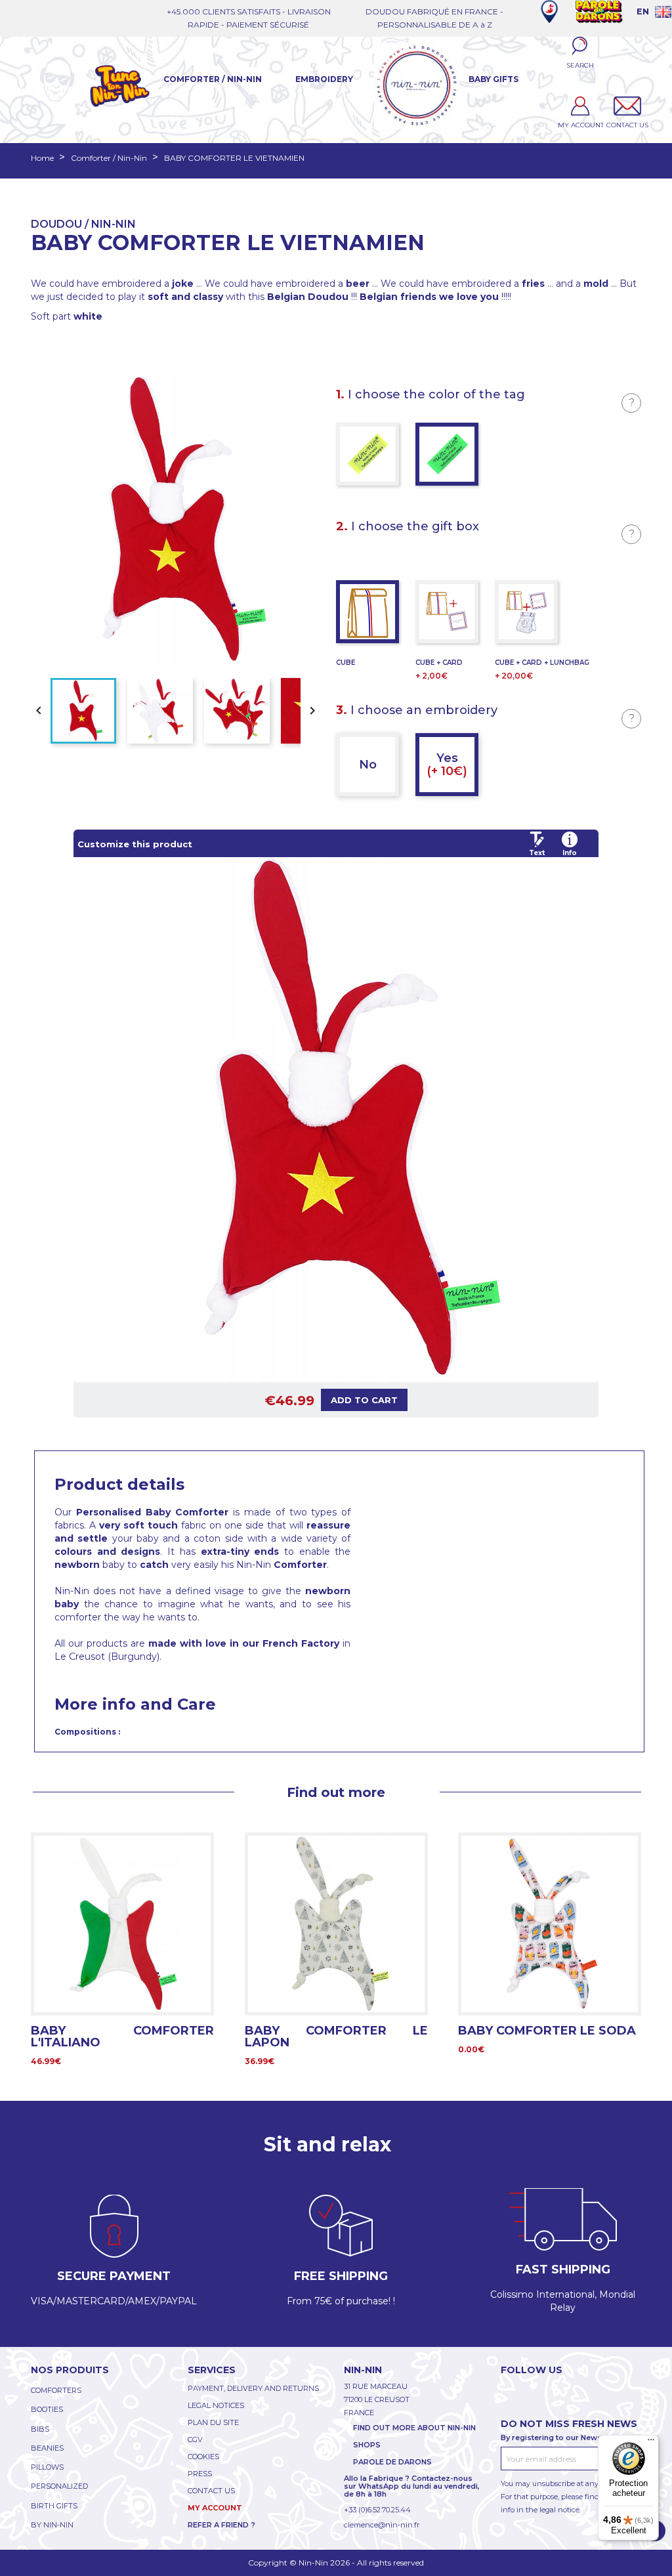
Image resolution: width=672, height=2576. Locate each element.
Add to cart (364, 1400)
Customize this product (135, 844)
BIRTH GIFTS (54, 2506)
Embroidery (324, 79)
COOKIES (203, 2457)
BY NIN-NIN (52, 2525)
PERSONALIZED (59, 2486)
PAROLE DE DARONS (392, 2462)
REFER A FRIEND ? (221, 2525)
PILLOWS (47, 2467)
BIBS (40, 2429)
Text (537, 853)
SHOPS (367, 2445)
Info (570, 853)
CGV (195, 2439)
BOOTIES (47, 2409)
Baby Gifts (493, 79)
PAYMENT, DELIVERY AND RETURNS (253, 2388)
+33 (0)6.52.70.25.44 (377, 2510)
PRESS (200, 2474)
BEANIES (47, 2448)
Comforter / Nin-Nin (213, 79)
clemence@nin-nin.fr (382, 2525)
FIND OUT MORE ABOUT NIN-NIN (414, 2428)
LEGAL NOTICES (216, 2405)
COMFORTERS (56, 2390)
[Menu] (651, 2443)
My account (215, 2508)
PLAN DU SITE (213, 2422)
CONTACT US (211, 2491)
